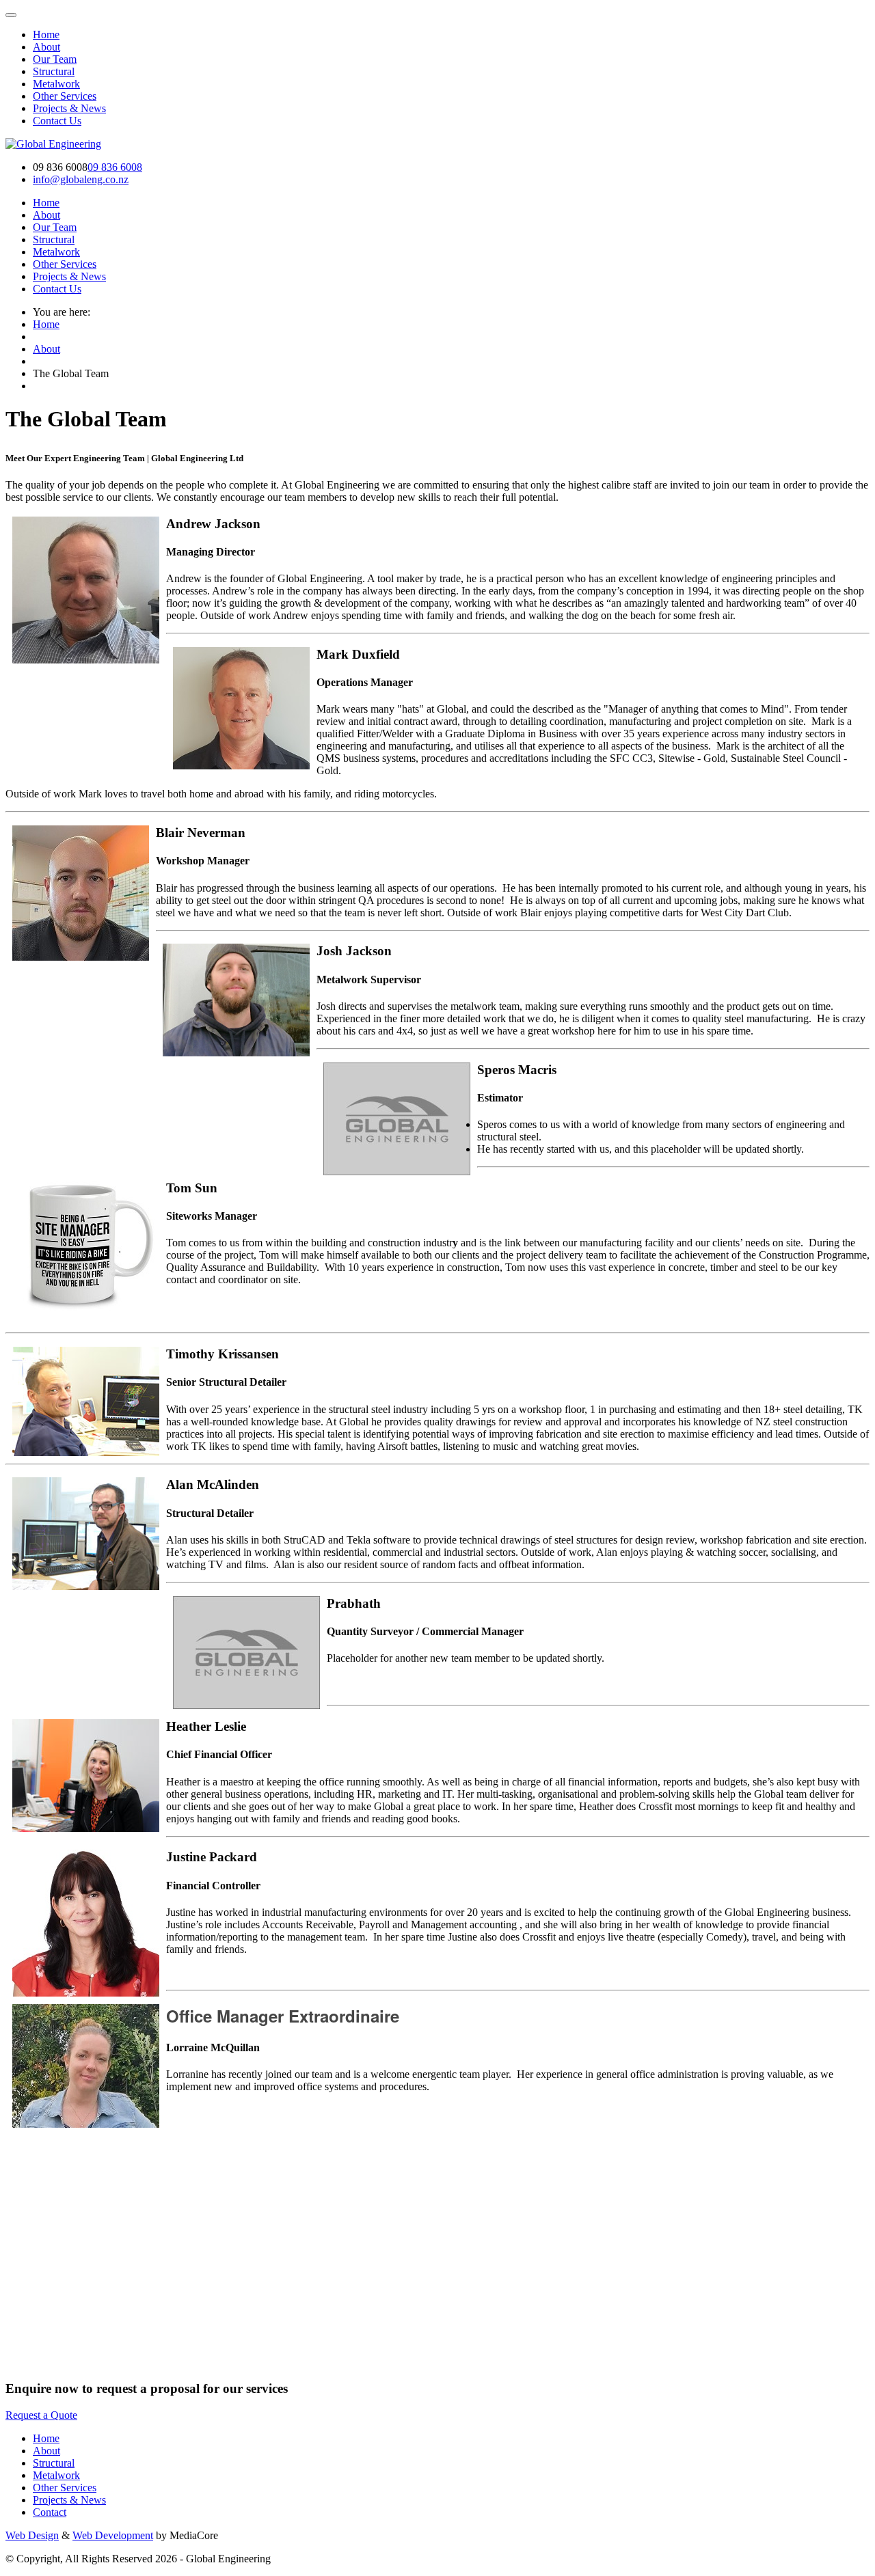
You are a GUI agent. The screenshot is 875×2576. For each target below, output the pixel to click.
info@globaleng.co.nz (81, 179)
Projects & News (69, 2500)
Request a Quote (41, 2415)
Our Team (55, 59)
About (46, 47)
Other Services (65, 2488)
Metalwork (56, 2475)
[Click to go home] (53, 144)
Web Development (113, 2535)
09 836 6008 (115, 167)
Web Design (32, 2535)
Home (46, 324)
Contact (50, 2512)
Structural (54, 2463)
